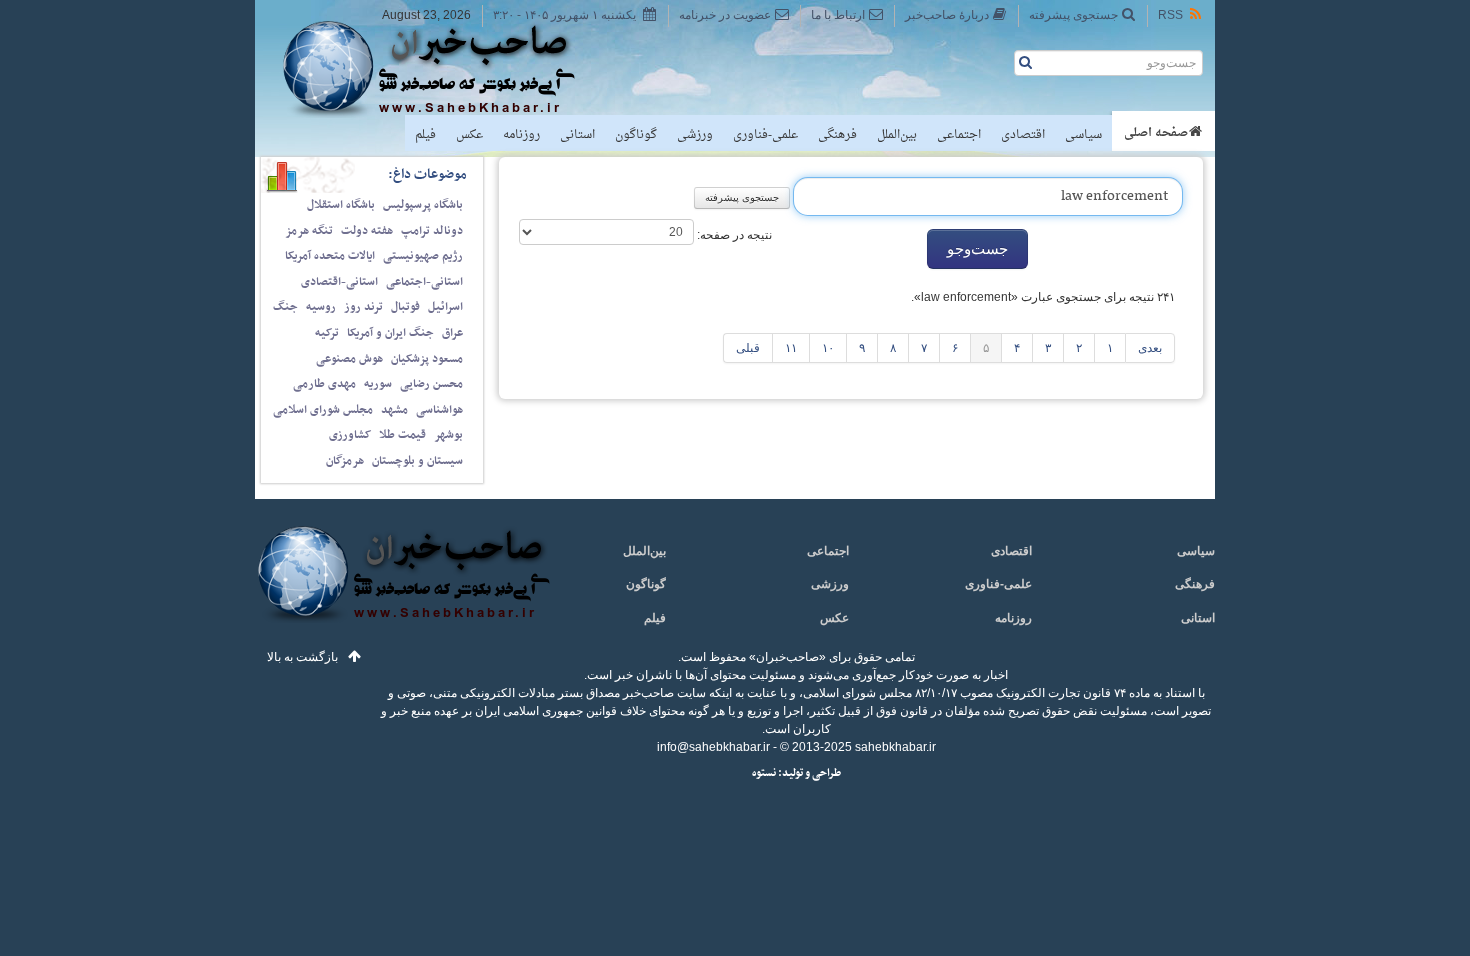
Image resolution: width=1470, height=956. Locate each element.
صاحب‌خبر (442, 68)
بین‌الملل (897, 135)
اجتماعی (959, 135)
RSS (1170, 15)
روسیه (321, 307)
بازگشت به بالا (302, 657)
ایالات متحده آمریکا (330, 256)
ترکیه (327, 333)
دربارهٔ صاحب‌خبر (947, 15)
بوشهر (448, 435)
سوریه (378, 384)
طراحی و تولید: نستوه (796, 773)
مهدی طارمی (324, 384)
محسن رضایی (431, 384)
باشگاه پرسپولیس (423, 205)
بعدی (1150, 348)
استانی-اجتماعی (424, 282)
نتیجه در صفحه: (733, 235)
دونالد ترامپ (432, 231)
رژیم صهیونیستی (423, 256)
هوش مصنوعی (349, 359)
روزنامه (521, 135)
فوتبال (405, 307)
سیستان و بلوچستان (417, 461)
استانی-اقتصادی (339, 282)
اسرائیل (445, 307)
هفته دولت (367, 231)
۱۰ (828, 348)
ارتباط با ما (838, 15)
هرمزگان (345, 461)
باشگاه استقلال (341, 205)
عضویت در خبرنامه (725, 15)
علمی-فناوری (765, 135)
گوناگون (636, 135)
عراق (452, 333)
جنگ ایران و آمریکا (390, 333)
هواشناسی (439, 410)
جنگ (285, 307)
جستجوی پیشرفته (1073, 15)
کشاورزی (350, 435)
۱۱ (791, 348)
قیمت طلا (402, 435)
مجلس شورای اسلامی (323, 410)
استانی (577, 135)
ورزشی (695, 135)
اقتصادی (1023, 135)
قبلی (748, 348)
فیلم (425, 135)
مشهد (394, 410)
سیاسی (1083, 135)
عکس (469, 135)
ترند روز (363, 307)
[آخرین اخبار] (402, 585)
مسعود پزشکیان (427, 359)
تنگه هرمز (309, 231)
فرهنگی (837, 135)
